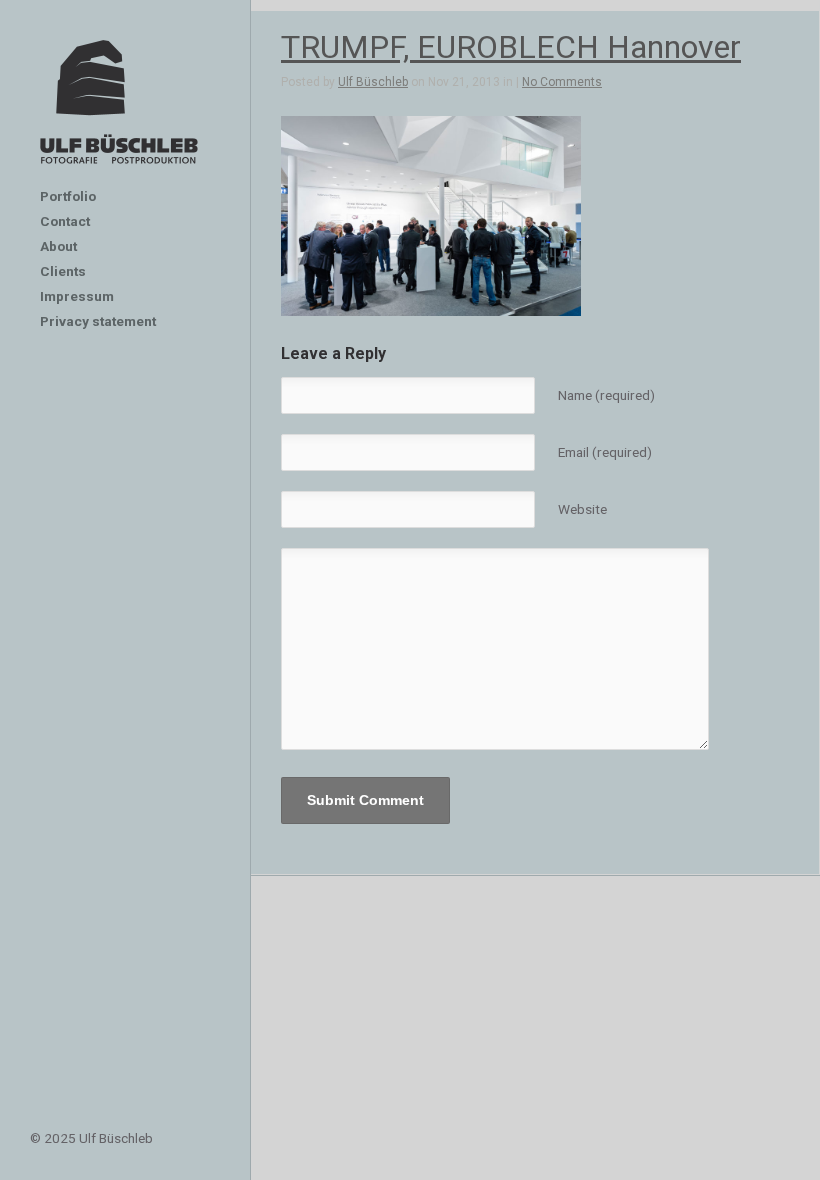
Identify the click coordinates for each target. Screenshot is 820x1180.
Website (582, 509)
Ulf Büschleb (373, 82)
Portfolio (68, 196)
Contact (65, 221)
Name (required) (606, 395)
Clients (63, 271)
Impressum (77, 296)
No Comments (562, 82)
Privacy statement (98, 321)
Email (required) (605, 452)
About (58, 246)
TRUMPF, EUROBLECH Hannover (511, 47)
